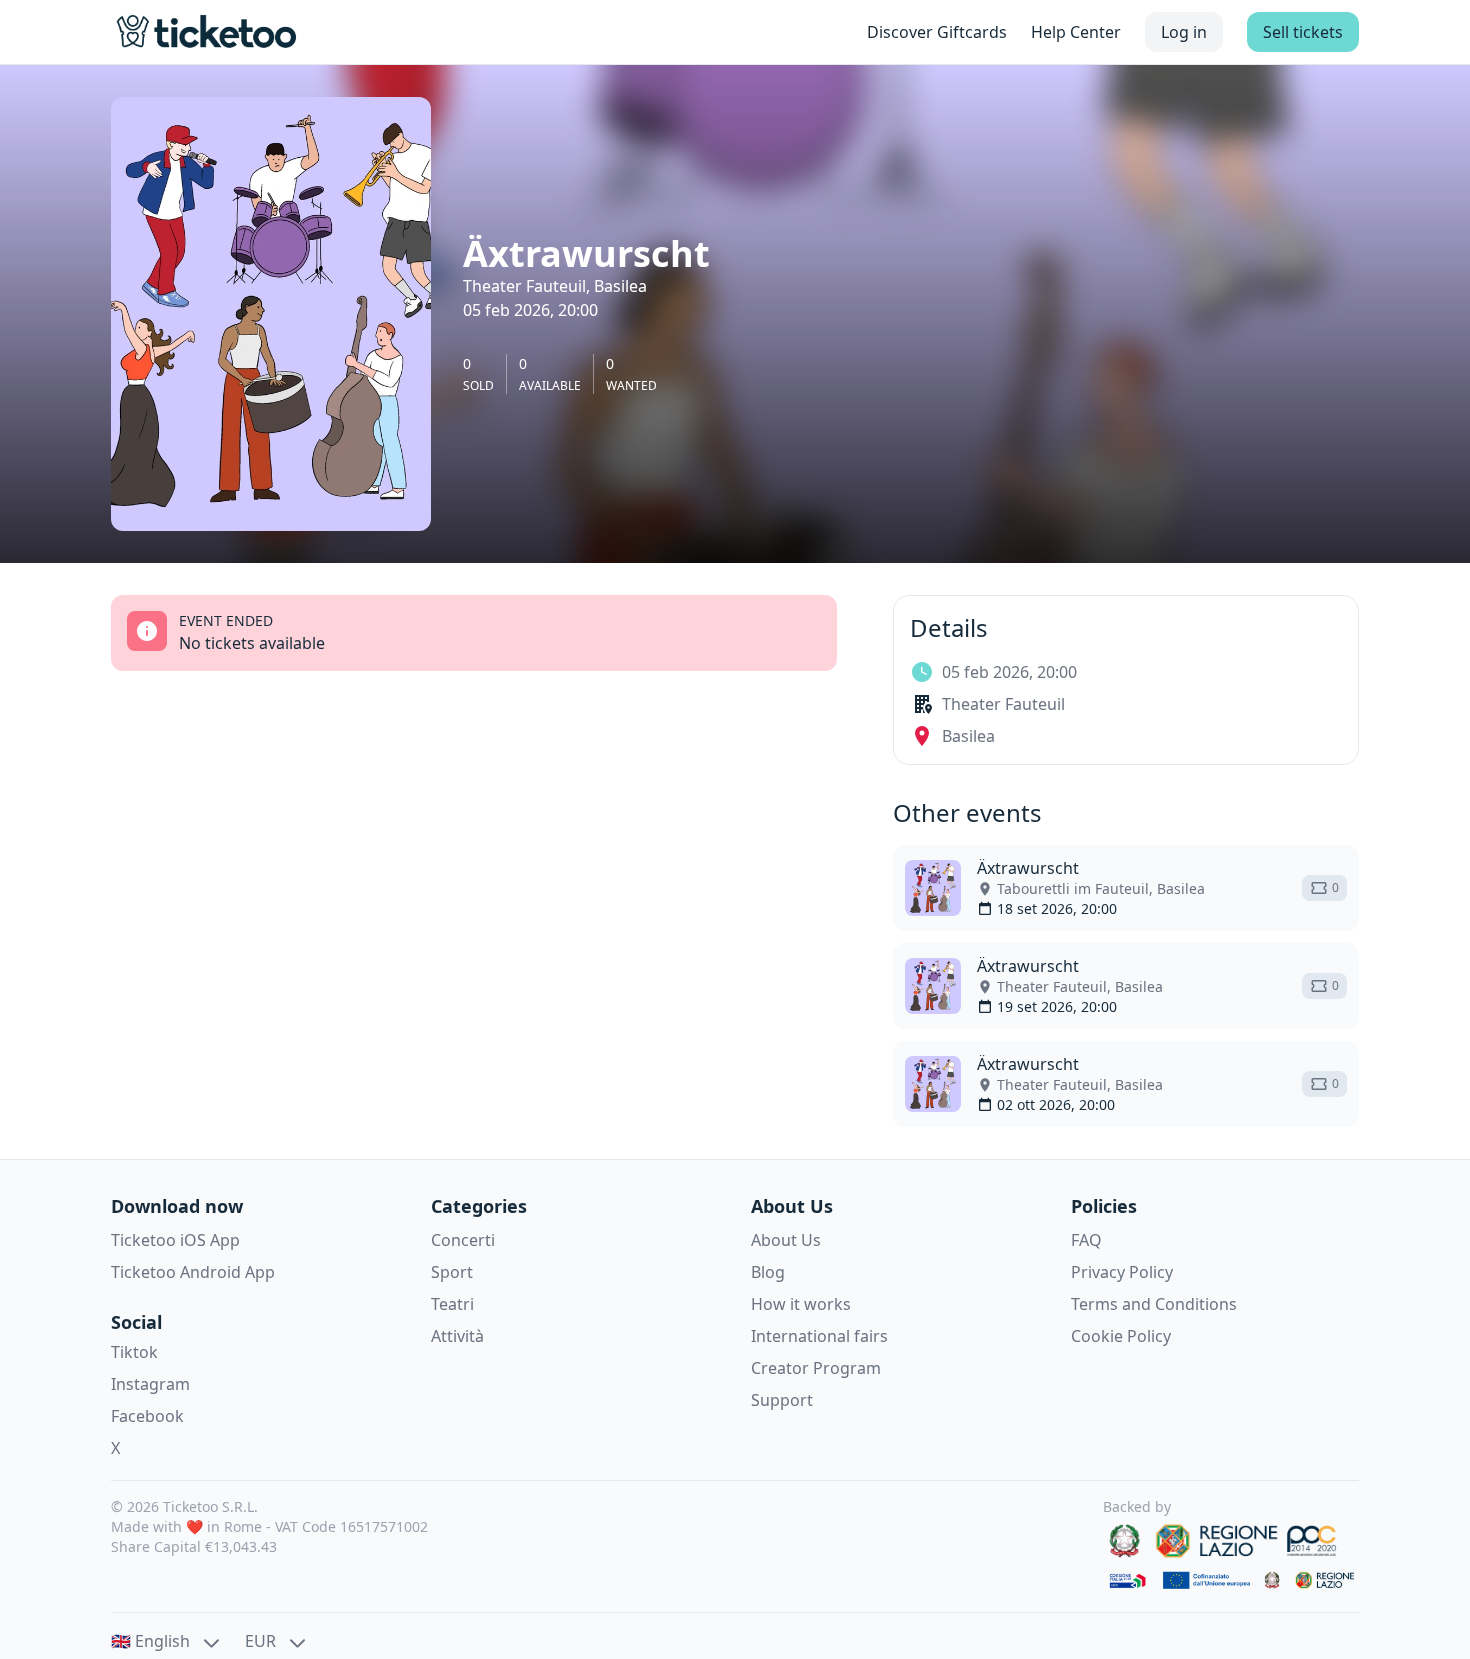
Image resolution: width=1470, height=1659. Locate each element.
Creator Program (816, 1368)
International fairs (819, 1336)
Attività (457, 1336)
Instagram (150, 1384)
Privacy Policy (1122, 1272)
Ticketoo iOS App (175, 1240)
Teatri (452, 1304)
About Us (786, 1240)
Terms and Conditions (1154, 1304)
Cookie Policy (1121, 1336)
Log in (1184, 32)
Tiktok (134, 1352)
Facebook (147, 1416)
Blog (768, 1272)
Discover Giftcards (937, 32)
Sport (452, 1272)
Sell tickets (1303, 32)
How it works (801, 1304)
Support (782, 1400)
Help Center (1076, 32)
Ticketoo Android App (193, 1272)
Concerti (463, 1240)
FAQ (1086, 1240)
